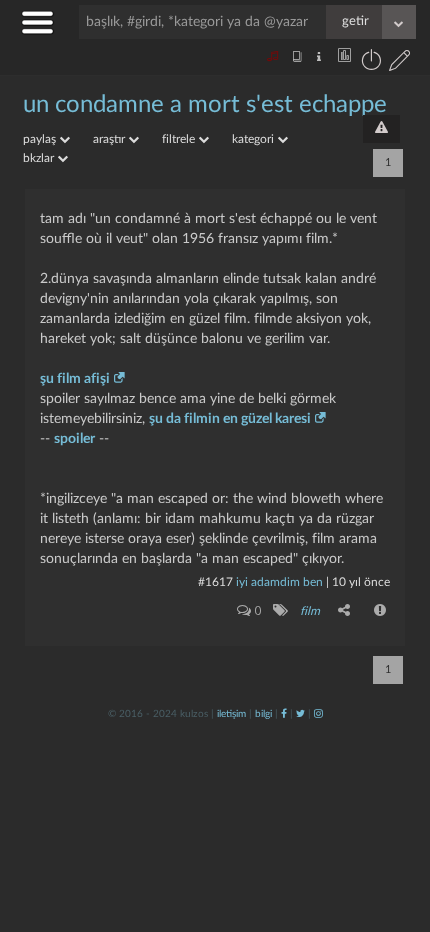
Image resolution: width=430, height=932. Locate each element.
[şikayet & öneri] (381, 129)
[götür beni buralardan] (395, 830)
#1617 (215, 582)
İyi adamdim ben (279, 582)
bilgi (263, 714)
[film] (279, 610)
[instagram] (318, 714)
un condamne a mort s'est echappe (205, 105)
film (310, 611)
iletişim (231, 714)
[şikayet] (381, 610)
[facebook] (284, 714)
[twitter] (300, 714)
